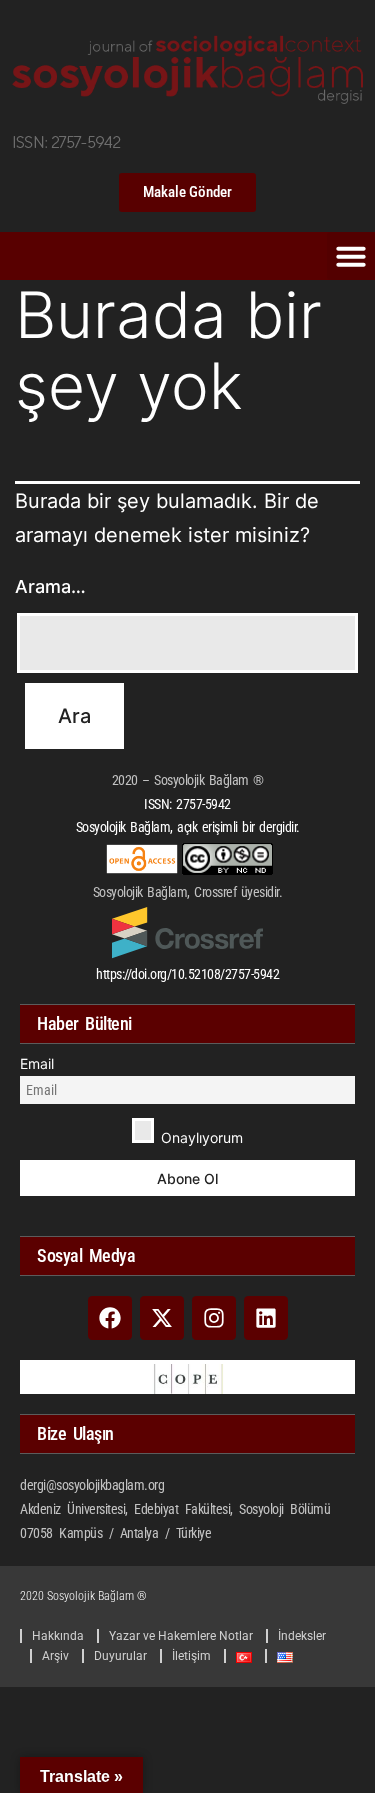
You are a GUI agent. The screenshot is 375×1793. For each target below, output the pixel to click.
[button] (351, 256)
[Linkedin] (266, 1318)
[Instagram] (214, 1318)
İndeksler (302, 1636)
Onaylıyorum (200, 1137)
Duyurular (120, 1656)
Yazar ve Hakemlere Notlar (181, 1636)
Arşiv (55, 1656)
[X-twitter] (162, 1318)
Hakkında (58, 1636)
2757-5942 (203, 804)
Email (37, 1063)
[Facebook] (110, 1318)
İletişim (191, 1656)
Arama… (50, 586)
